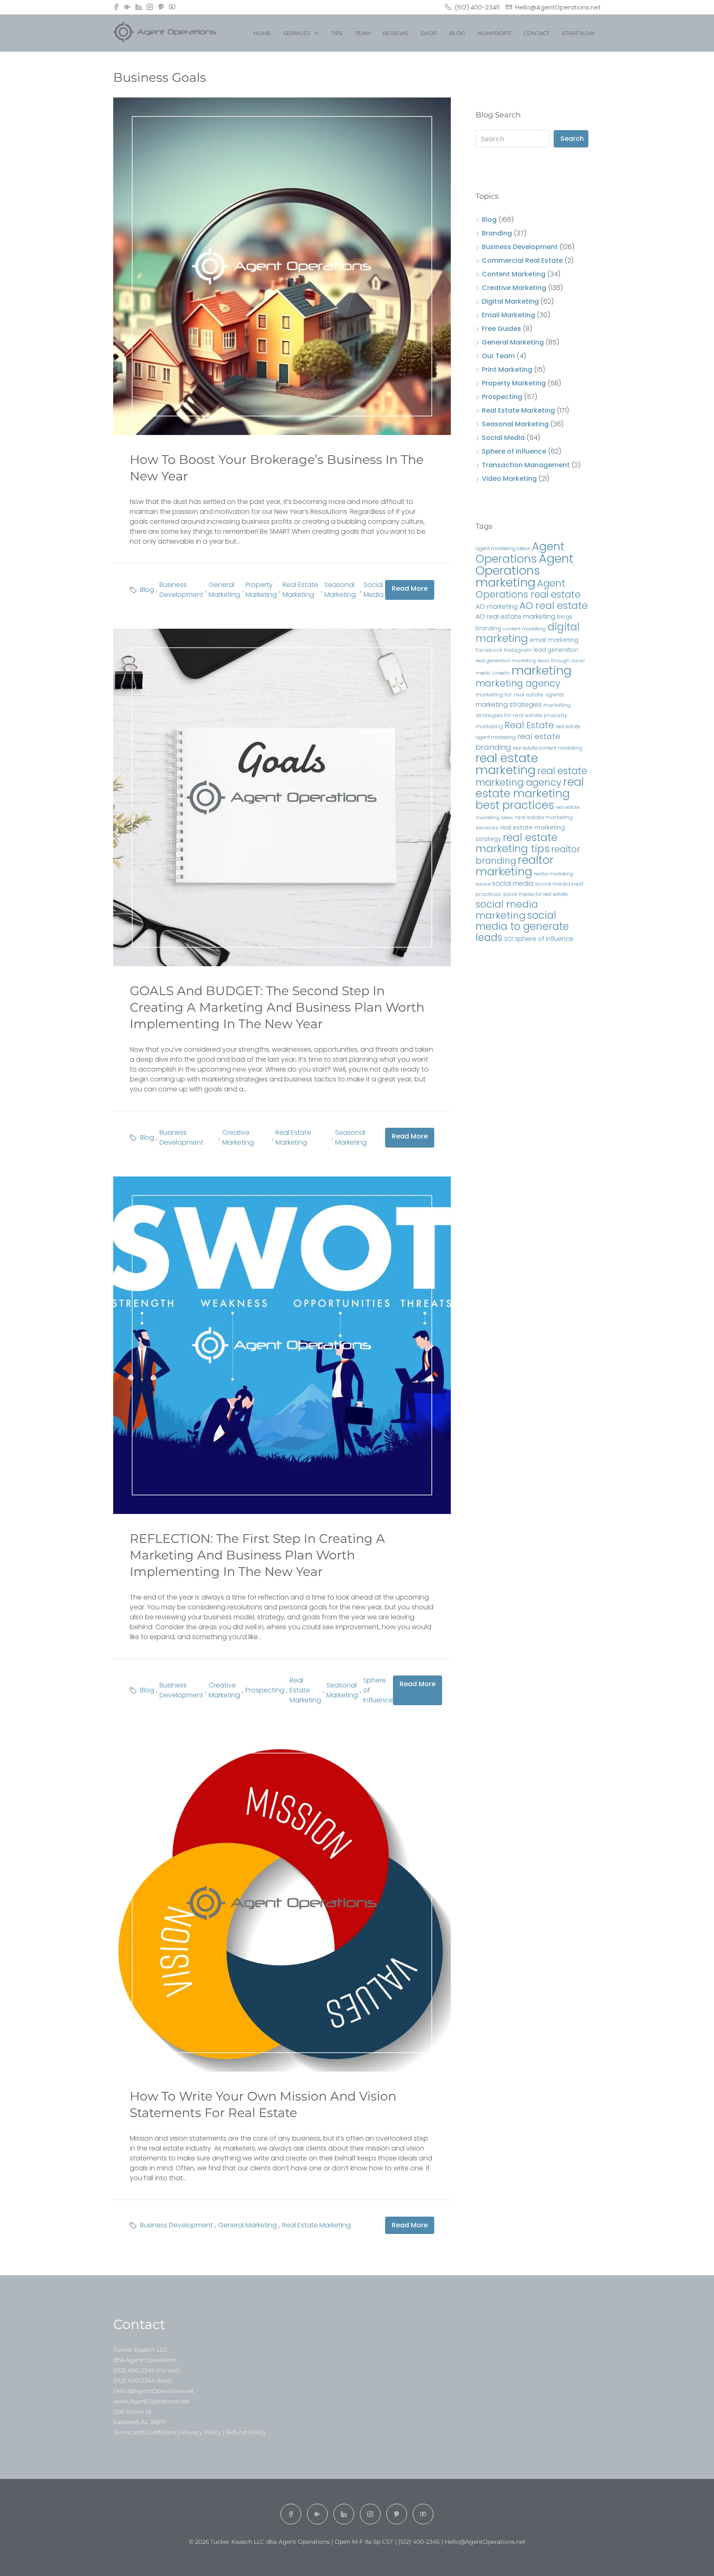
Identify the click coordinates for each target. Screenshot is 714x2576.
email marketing (554, 640)
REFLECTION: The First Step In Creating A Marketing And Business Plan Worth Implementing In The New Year (257, 1555)
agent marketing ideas (503, 548)
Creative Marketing (238, 1137)
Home (262, 33)
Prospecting (265, 1690)
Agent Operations (520, 553)
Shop (429, 33)
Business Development (181, 590)
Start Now (578, 33)
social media (513, 883)
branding (488, 629)
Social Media (374, 590)
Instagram (518, 650)
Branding (497, 233)
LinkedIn (501, 673)
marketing (541, 670)
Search (572, 139)
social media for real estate (535, 894)
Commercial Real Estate (522, 260)
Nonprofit (494, 33)
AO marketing (497, 607)
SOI (509, 939)
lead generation (556, 650)
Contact (537, 33)
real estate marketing (507, 764)
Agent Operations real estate (528, 589)
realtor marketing (515, 866)
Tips (337, 33)
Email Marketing (508, 315)
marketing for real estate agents (520, 695)
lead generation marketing (506, 661)
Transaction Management (526, 465)
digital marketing (528, 633)
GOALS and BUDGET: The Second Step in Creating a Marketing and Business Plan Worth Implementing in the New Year (277, 1007)
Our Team (498, 356)
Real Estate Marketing (300, 590)
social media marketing (507, 910)
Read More (410, 588)
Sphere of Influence (378, 1690)
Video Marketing (509, 479)
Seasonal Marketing (340, 590)
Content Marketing (514, 274)
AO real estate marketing (515, 617)
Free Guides (501, 329)
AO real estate (554, 605)
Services (297, 33)
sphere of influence (544, 939)
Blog (457, 33)
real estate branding (518, 742)
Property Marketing (261, 590)
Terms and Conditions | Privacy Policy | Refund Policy (189, 2432)
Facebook (489, 650)
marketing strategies (509, 705)
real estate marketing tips (516, 843)
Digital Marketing (510, 301)
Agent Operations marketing (525, 570)
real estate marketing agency (531, 777)
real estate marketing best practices (530, 793)
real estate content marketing (548, 748)
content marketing (524, 629)
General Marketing (224, 590)
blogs (565, 617)
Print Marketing (507, 370)
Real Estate (529, 725)
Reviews (395, 33)
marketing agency (518, 683)
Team (363, 33)
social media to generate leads (522, 926)
